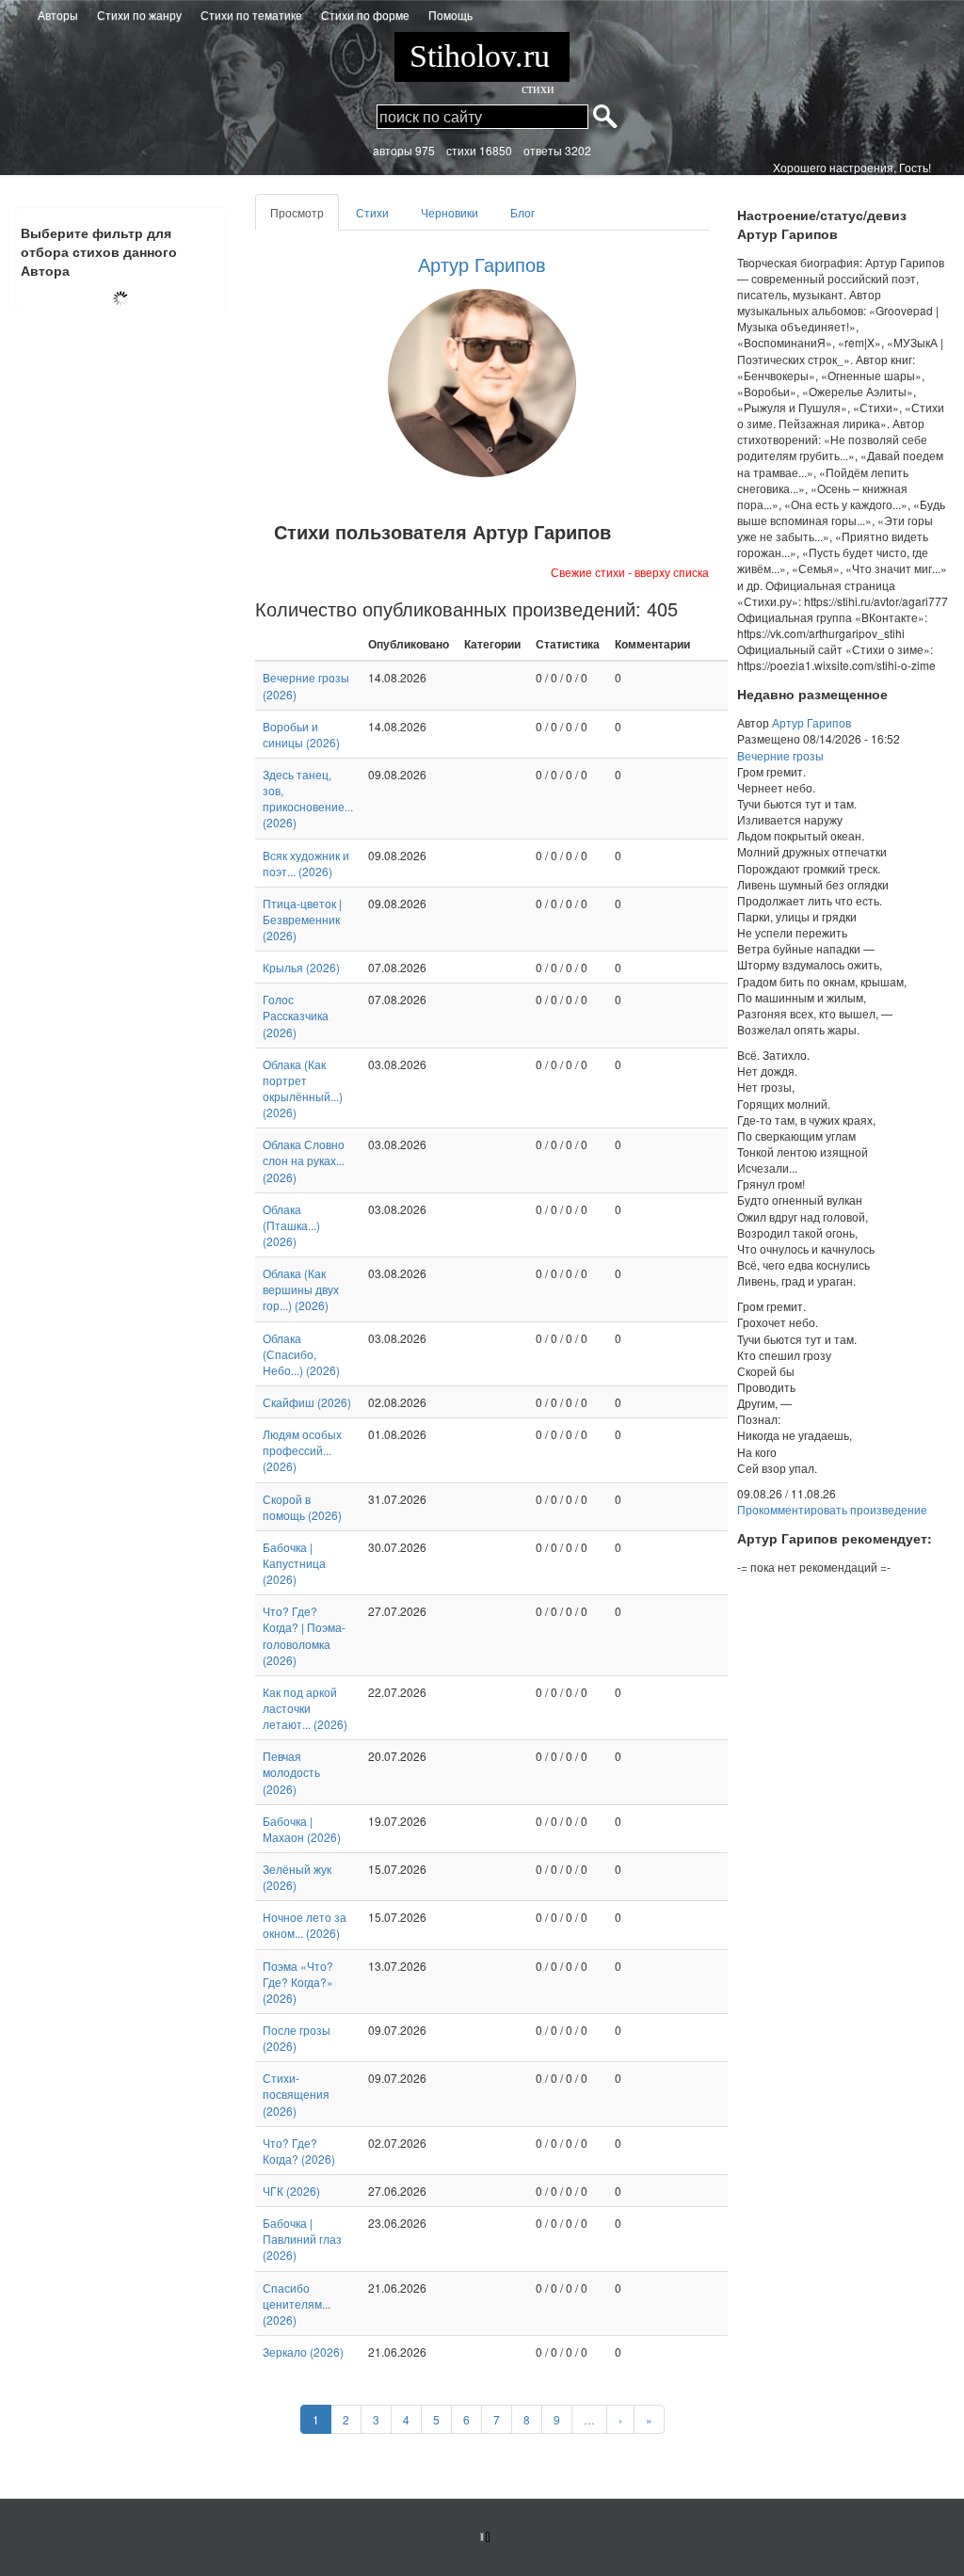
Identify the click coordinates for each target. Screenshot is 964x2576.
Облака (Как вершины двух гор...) (301, 1289)
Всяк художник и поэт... (306, 863)
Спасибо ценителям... (297, 2304)
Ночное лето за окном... (305, 1925)
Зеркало (303, 2352)
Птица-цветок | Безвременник (302, 919)
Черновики (450, 212)
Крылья (301, 967)
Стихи (372, 212)
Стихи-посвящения (296, 2094)
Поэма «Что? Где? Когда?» (298, 1982)
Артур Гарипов (482, 264)
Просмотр (305, 217)
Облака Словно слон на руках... (304, 1160)
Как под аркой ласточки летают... (305, 1708)
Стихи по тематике (251, 15)
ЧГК (291, 2191)
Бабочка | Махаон (302, 1829)
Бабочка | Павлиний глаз (302, 2239)
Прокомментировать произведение (832, 1509)
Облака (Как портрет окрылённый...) (303, 1088)
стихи (538, 89)
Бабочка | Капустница (294, 1563)
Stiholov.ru (482, 60)
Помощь (450, 15)
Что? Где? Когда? (299, 2151)
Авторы (58, 15)
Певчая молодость (291, 1772)
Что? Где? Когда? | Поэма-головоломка (304, 1635)
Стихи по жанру (139, 15)
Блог (522, 212)
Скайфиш (307, 1402)
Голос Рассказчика (296, 1015)
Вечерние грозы (780, 755)
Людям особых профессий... (302, 1450)
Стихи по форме (365, 15)
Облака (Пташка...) (291, 1225)
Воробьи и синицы (301, 734)
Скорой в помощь (302, 1507)
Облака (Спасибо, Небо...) (301, 1354)
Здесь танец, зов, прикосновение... (308, 798)
